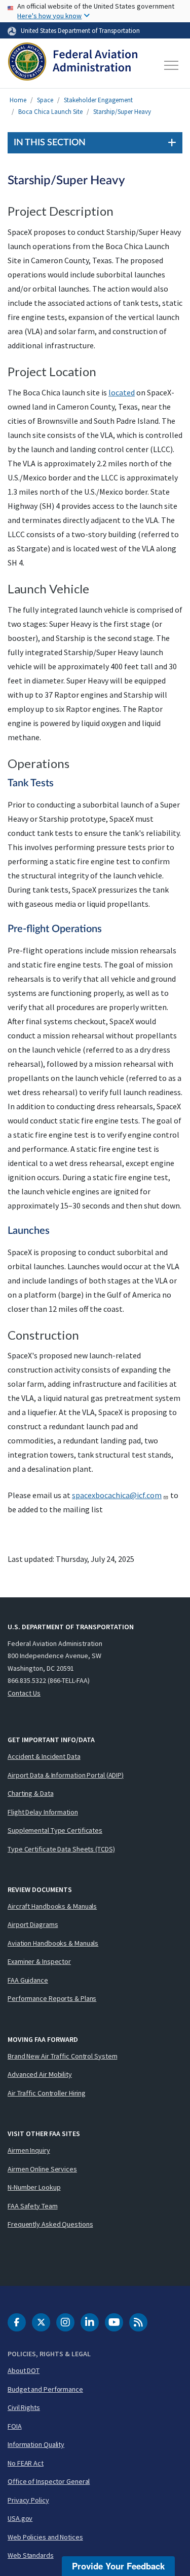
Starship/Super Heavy (122, 112)
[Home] (73, 65)
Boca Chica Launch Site (50, 112)
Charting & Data (31, 1793)
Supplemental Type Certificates (55, 1830)
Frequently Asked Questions (50, 2224)
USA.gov (20, 2518)
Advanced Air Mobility (40, 2074)
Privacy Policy (28, 2500)
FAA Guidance (28, 1980)
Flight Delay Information (43, 1812)
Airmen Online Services (42, 2169)
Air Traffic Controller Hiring (47, 2093)
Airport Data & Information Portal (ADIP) (66, 1775)
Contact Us (24, 1693)
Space (45, 100)
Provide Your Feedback (118, 2566)
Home (18, 100)
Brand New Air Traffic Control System (62, 2056)
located (122, 392)
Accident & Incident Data (44, 1756)
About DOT (24, 2370)
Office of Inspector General (49, 2481)
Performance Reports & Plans (52, 1998)
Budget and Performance (45, 2389)
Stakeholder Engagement (98, 100)
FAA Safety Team (33, 2206)
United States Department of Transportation (80, 30)
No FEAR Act (26, 2463)
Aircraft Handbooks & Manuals (52, 1906)
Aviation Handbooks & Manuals (53, 1943)
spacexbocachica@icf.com (117, 1495)
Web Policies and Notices (45, 2537)
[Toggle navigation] (172, 65)
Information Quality (36, 2444)
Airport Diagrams (33, 1924)
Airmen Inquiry (29, 2150)
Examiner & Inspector (39, 1961)
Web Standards (31, 2555)
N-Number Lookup (34, 2187)
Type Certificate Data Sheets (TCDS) (61, 1849)
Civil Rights (24, 2407)
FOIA (15, 2426)
